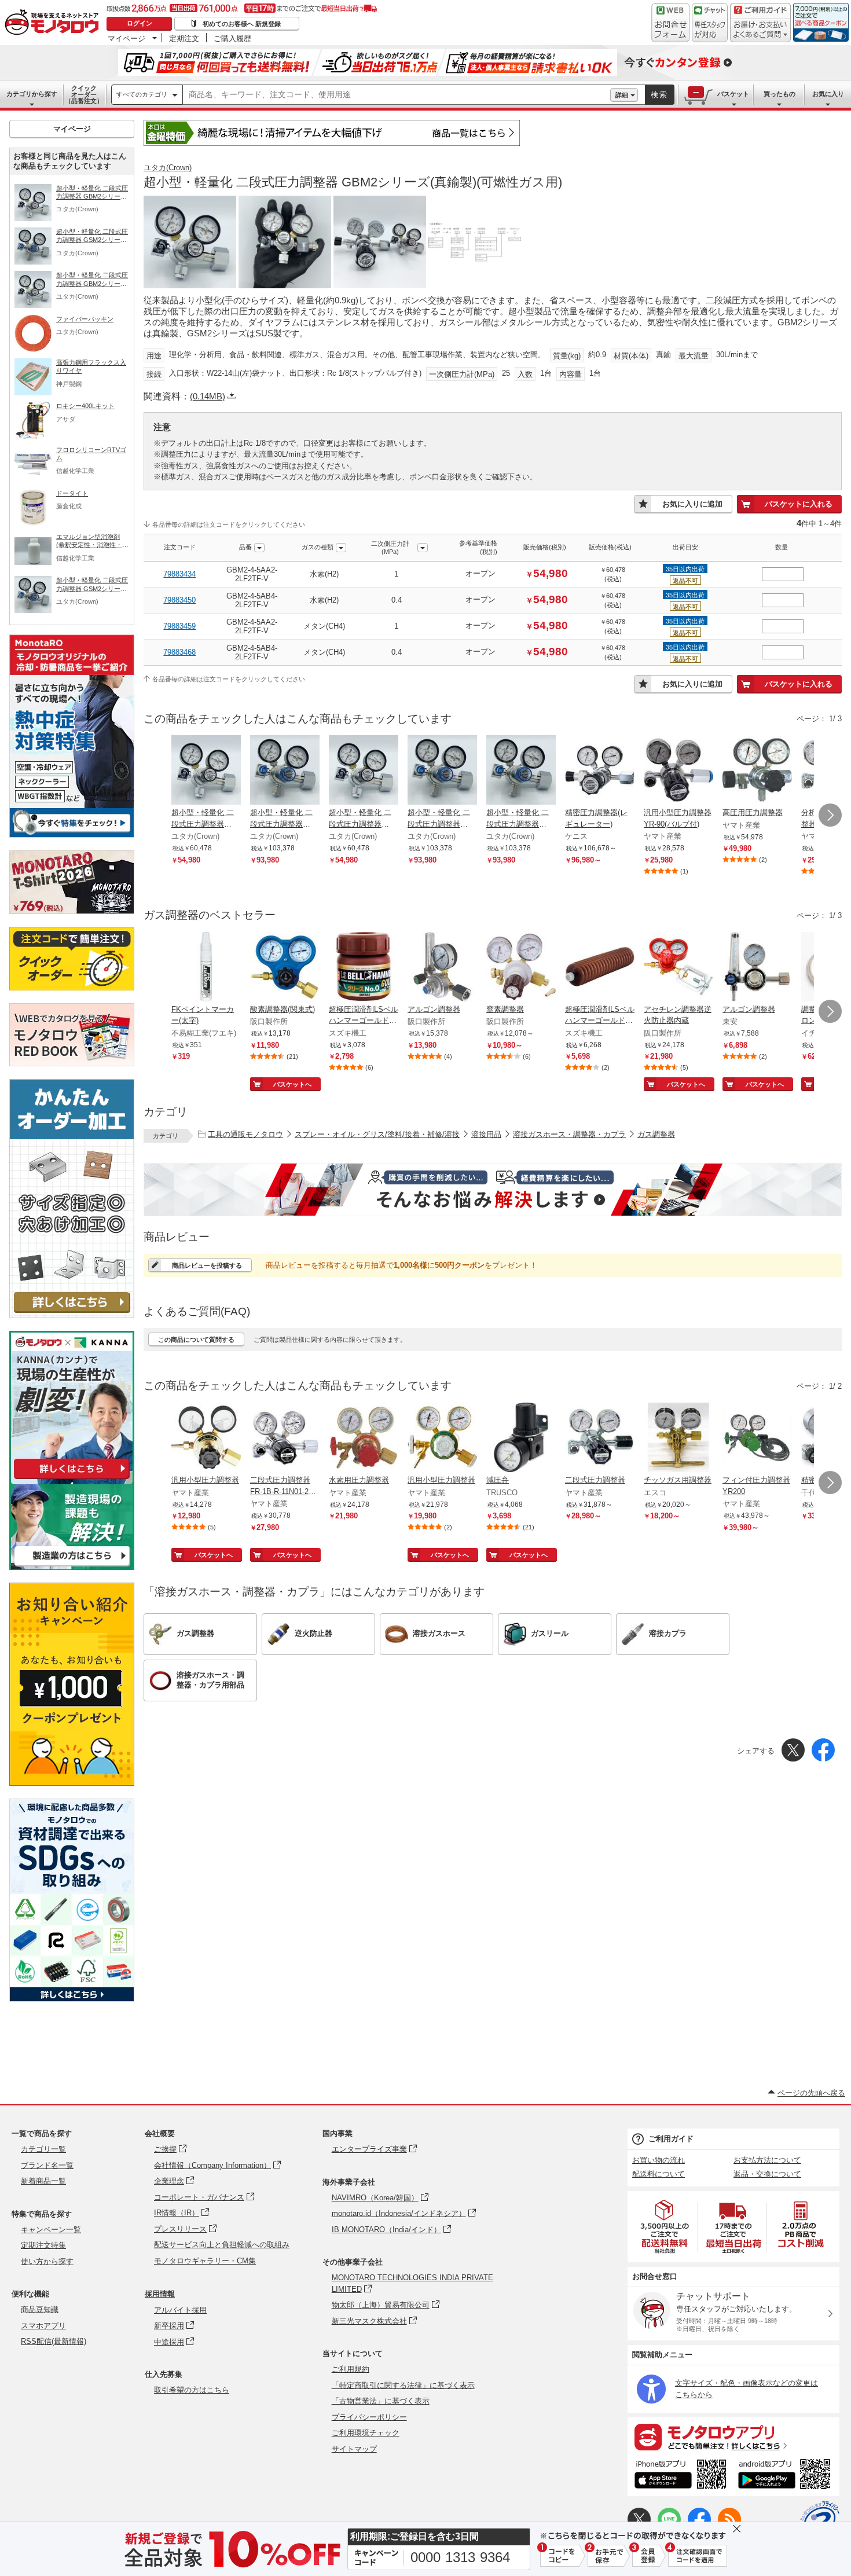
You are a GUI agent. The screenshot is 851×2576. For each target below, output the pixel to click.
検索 (659, 95)
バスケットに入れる (799, 504)
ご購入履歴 (232, 38)
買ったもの (780, 94)
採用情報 (160, 2294)
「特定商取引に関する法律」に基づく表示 (403, 2385)
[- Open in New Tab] (665, 2227)
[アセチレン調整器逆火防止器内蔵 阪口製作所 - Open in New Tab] (678, 968)
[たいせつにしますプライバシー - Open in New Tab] (820, 2520)
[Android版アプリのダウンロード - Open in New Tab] (786, 2476)
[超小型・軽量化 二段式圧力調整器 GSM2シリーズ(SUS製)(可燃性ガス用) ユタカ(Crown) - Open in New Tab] (285, 771)
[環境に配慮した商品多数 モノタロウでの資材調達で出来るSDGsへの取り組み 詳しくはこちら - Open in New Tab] (72, 1999)
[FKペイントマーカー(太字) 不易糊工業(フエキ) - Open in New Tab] (206, 968)
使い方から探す (47, 2261)
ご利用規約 (351, 2369)
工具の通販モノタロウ (245, 1134)
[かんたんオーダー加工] (72, 1315)
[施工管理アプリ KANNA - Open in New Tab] (72, 1479)
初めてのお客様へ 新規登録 (242, 24)
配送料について (659, 2174)
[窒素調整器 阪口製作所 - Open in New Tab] (521, 968)
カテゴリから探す (32, 94)
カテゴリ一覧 (43, 2149)
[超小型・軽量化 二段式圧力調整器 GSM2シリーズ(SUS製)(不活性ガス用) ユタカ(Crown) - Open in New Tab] (442, 771)
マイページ (126, 38)
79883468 (179, 652)
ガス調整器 (656, 1134)
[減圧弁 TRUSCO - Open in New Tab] (521, 1439)
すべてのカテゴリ (142, 94)
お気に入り (828, 94)
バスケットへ (292, 1084)
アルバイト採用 (180, 2310)
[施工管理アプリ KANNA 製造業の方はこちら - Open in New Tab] (72, 1567)
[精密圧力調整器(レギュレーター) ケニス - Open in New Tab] (600, 771)
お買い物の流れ (659, 2160)
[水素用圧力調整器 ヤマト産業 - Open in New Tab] (364, 1439)
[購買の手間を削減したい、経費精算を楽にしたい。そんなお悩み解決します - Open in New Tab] (493, 1190)
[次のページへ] (830, 815)
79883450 (179, 600)
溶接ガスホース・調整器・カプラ (569, 1134)
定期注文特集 (43, 2245)
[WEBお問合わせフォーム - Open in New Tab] (670, 23)
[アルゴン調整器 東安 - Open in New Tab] (757, 968)
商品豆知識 (40, 2309)
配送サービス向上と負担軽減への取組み (222, 2245)
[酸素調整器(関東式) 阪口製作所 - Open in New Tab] (285, 968)
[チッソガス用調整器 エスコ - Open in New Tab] (678, 1439)
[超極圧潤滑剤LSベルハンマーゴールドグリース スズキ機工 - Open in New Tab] (364, 968)
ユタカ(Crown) (168, 168)
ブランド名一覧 (47, 2165)
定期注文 (184, 38)
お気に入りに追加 (692, 504)
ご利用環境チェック (366, 2433)
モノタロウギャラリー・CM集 (205, 2261)
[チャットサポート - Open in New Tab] (710, 23)
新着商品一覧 (43, 2181)
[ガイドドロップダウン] (760, 30)
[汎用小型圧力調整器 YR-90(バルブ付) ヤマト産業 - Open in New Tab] (678, 771)
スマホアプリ (43, 2326)
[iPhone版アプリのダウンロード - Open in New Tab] (681, 2476)
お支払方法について (767, 2160)
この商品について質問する (196, 1340)
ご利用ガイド (671, 2139)
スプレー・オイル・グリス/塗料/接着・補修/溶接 (377, 1134)
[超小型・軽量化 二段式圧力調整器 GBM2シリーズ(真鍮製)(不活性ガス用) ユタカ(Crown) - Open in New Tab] (364, 771)
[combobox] (397, 95)
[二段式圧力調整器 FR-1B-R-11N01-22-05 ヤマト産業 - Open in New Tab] (285, 1439)
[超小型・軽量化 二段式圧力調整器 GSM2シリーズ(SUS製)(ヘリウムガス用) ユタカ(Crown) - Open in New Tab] (521, 771)
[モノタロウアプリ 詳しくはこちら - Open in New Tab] (733, 2436)
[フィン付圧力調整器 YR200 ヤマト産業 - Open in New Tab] (757, 1439)
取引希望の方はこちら (192, 2390)
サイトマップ (354, 2449)
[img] (54, 23)
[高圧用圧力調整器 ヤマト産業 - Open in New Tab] (757, 771)
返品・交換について (767, 2174)
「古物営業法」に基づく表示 (381, 2401)
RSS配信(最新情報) (54, 2341)
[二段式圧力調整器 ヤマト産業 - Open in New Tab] (600, 1439)
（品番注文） (84, 94)
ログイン (140, 23)
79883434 (179, 574)
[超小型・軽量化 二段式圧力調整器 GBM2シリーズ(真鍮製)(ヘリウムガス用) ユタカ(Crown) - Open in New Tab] (206, 771)
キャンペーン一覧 (51, 2230)
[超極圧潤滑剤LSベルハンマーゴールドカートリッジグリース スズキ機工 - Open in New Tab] (600, 968)
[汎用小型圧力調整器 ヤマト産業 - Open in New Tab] (206, 1439)
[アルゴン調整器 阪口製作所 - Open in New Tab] (442, 968)
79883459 (179, 626)
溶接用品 (486, 1134)
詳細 (622, 95)
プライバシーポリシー (369, 2417)
